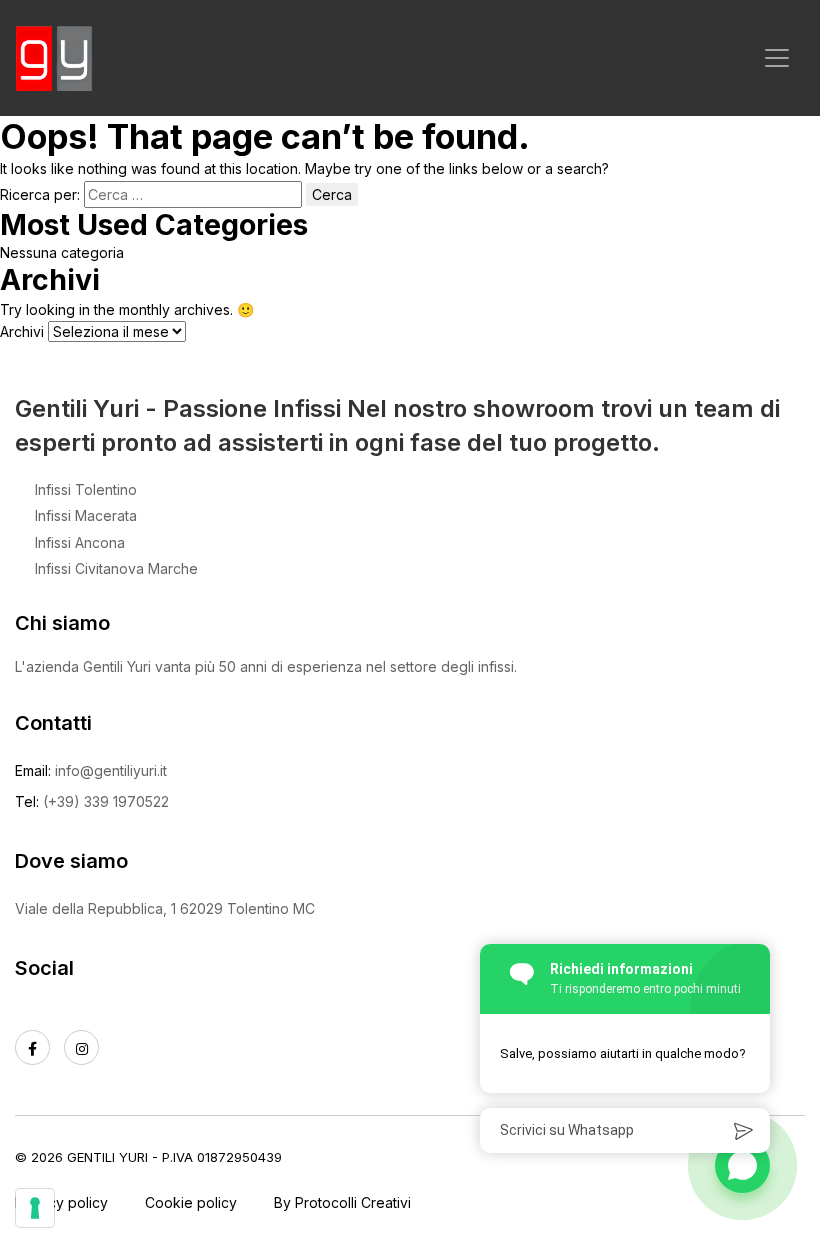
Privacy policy (61, 1202)
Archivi (22, 331)
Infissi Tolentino (86, 489)
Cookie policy (191, 1202)
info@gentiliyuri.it (111, 770)
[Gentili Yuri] (54, 58)
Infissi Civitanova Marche (116, 568)
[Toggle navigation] (777, 58)
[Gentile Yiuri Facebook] (32, 1047)
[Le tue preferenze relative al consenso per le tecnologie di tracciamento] (35, 1208)
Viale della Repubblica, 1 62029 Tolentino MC (165, 908)
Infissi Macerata (86, 515)
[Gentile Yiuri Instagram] (81, 1047)
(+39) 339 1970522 (106, 801)
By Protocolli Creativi (342, 1202)
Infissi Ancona (80, 542)
